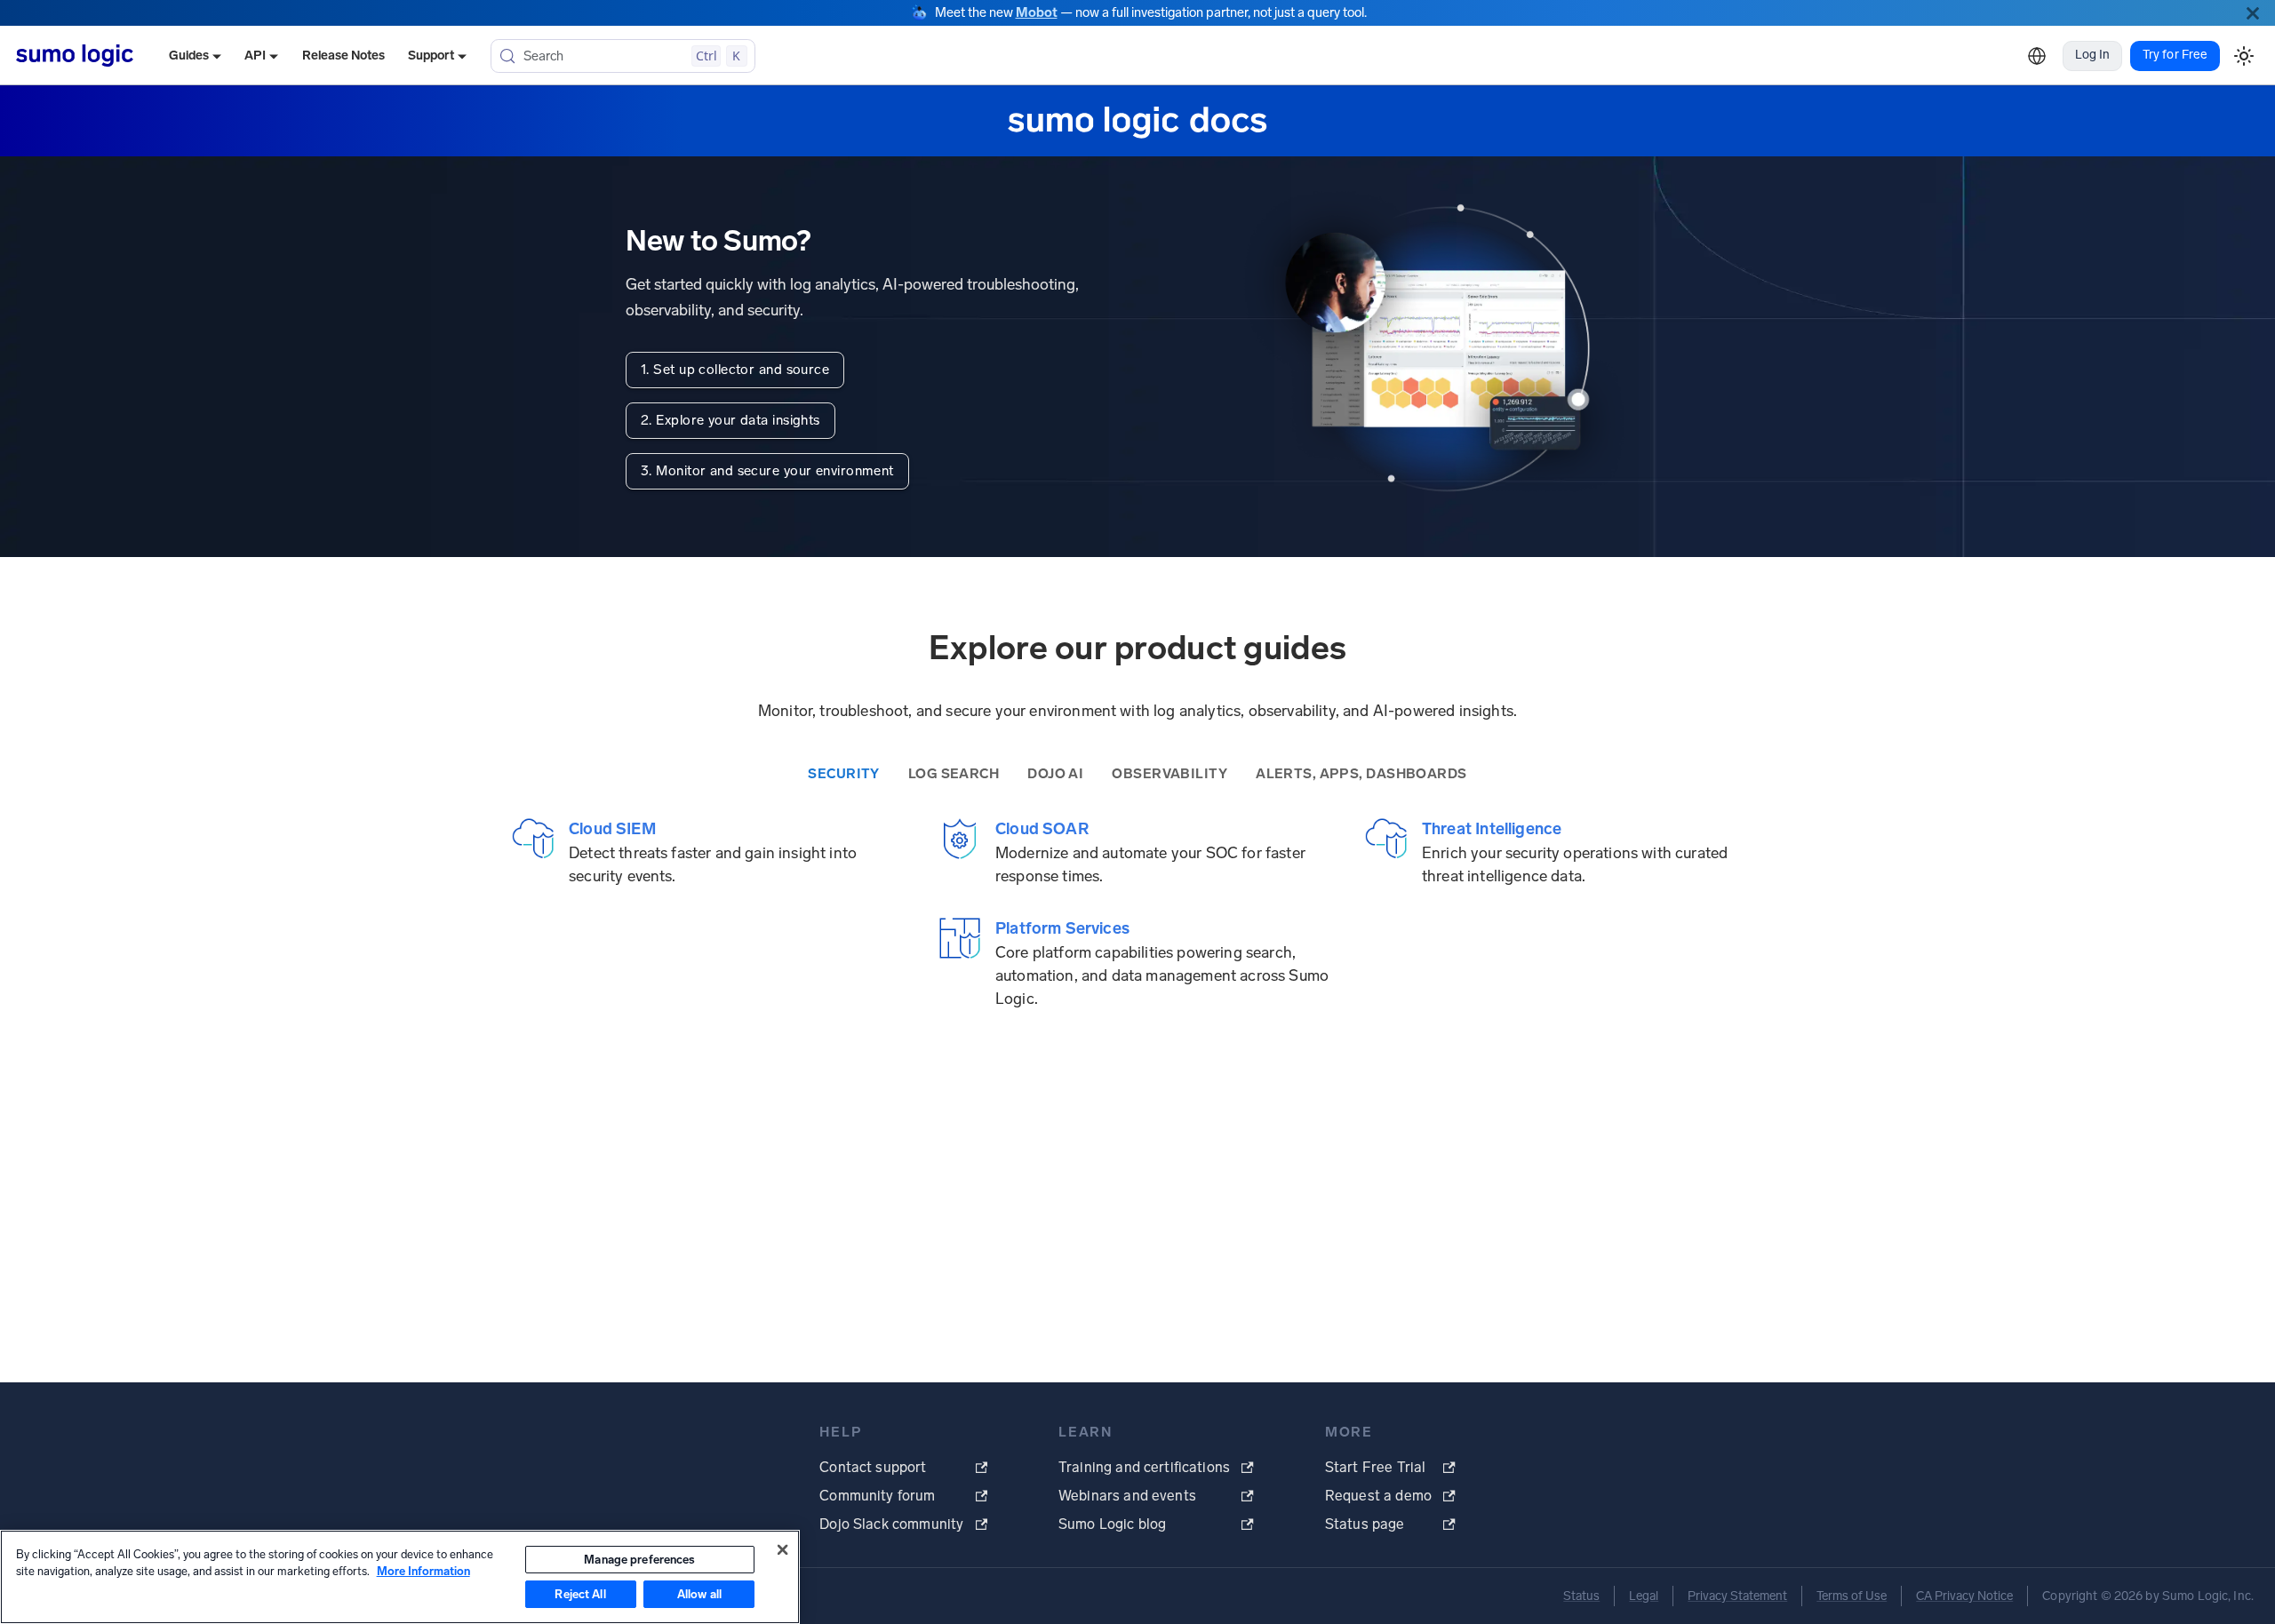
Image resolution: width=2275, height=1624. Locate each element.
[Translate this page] (2037, 56)
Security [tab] (844, 774)
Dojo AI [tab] (1055, 774)
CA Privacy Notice (1964, 1596)
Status (1581, 1596)
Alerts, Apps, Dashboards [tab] (1361, 774)
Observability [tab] (1169, 774)
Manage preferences (639, 1560)
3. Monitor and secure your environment (767, 471)
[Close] (2253, 13)
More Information (423, 1571)
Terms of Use (1852, 1596)
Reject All (580, 1594)
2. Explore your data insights (730, 420)
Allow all (699, 1594)
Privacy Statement (1737, 1596)
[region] (400, 1577)
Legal (1644, 1596)
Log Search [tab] (954, 774)
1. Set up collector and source (735, 370)
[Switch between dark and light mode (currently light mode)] (2243, 56)
